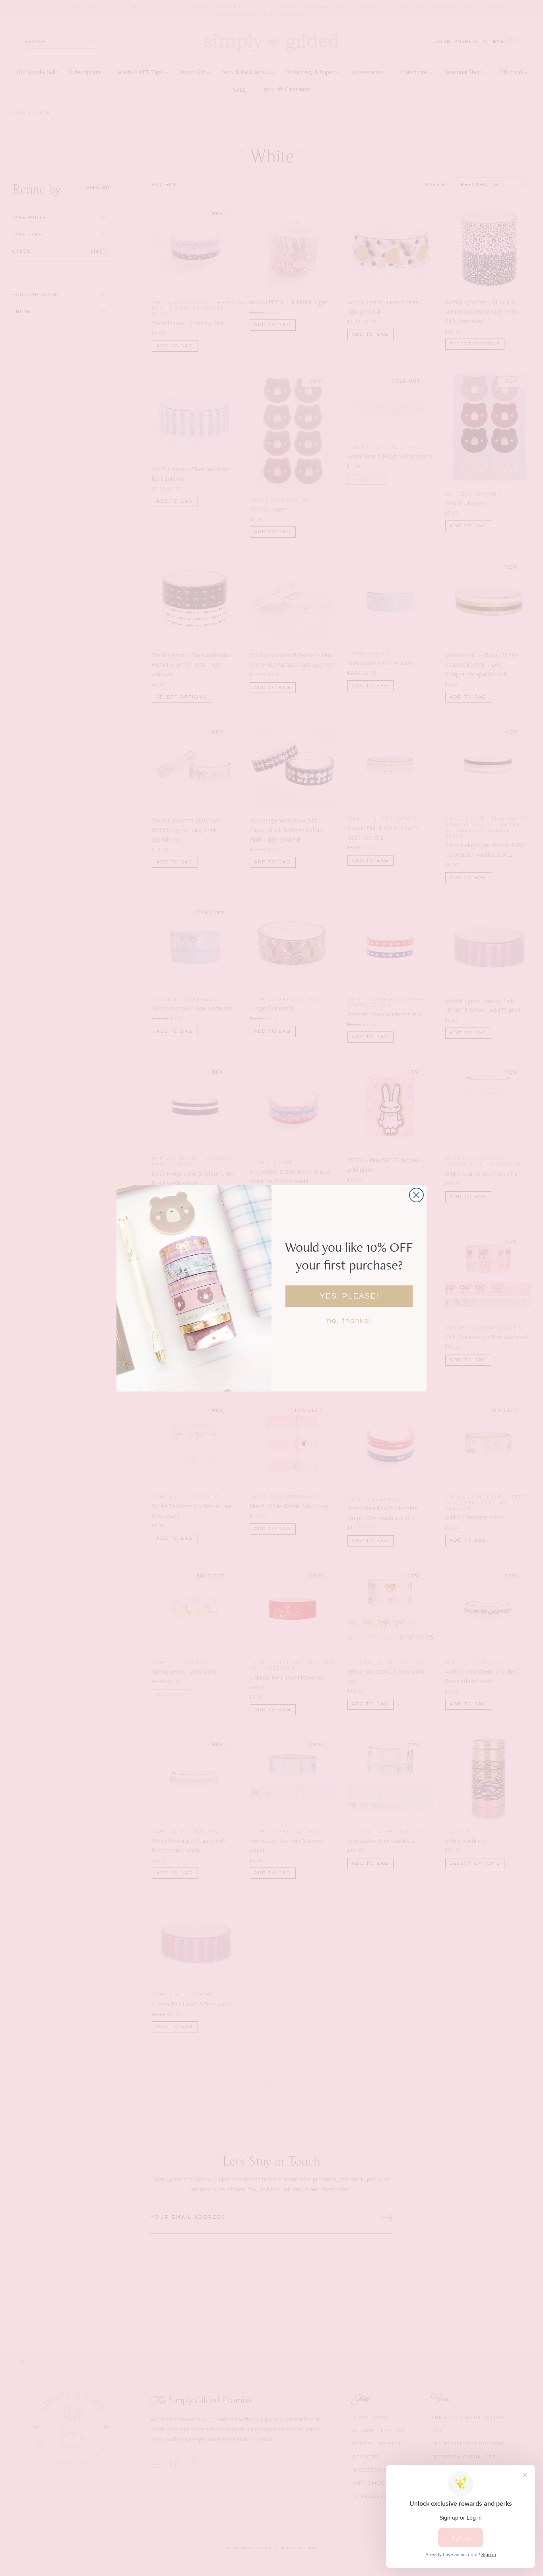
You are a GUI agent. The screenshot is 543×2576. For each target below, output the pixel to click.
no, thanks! (349, 1321)
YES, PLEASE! (349, 1296)
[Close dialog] (416, 1195)
